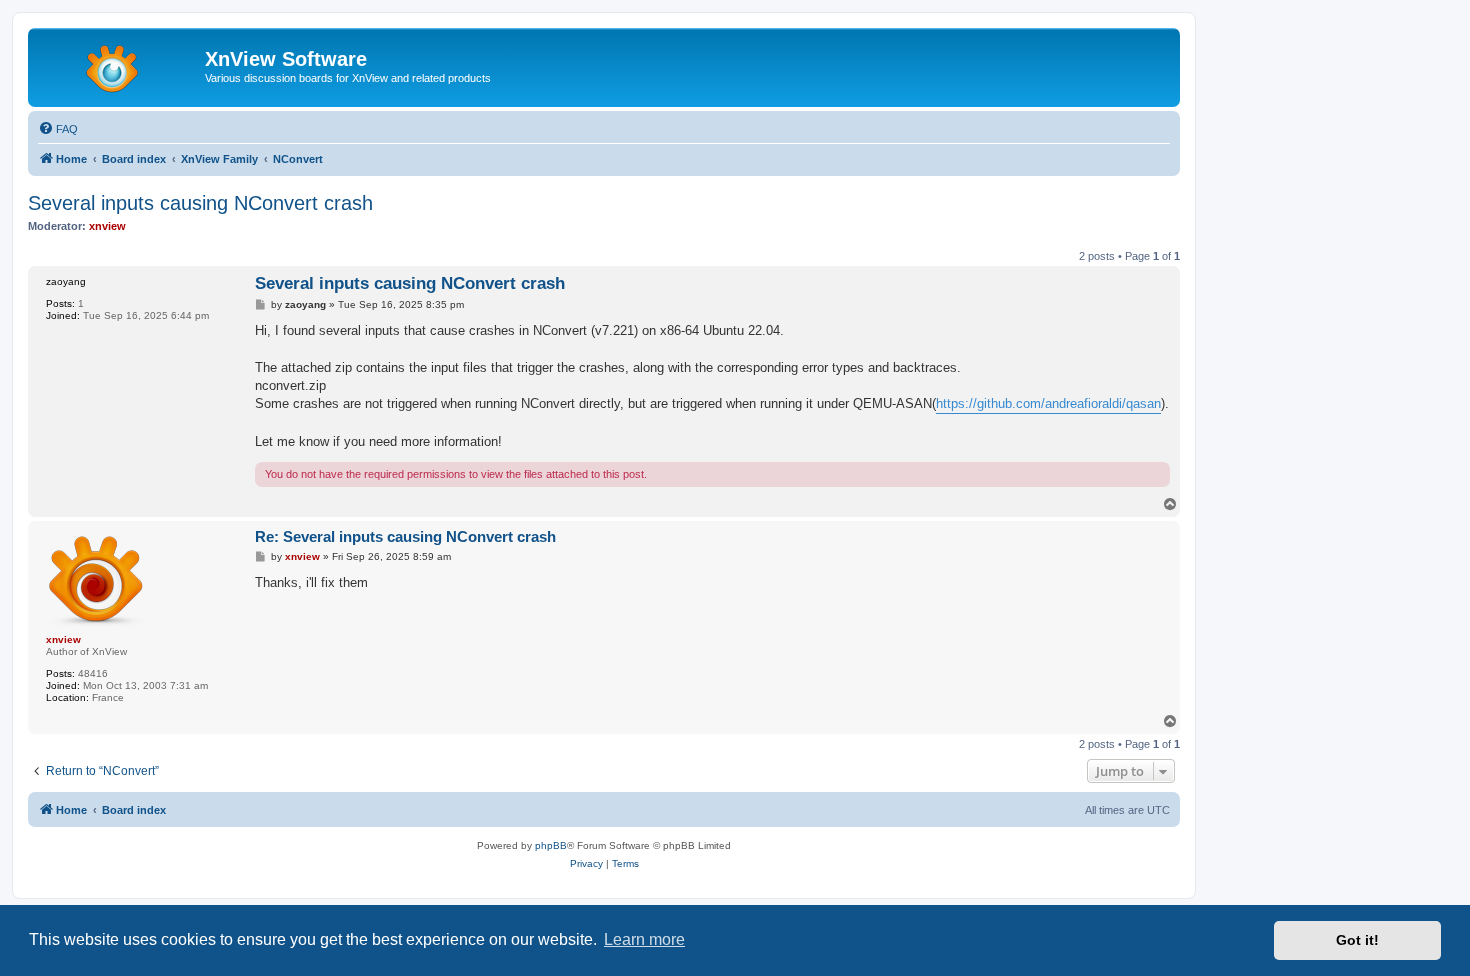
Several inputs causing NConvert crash (200, 203)
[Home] (119, 65)
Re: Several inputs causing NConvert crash (405, 536)
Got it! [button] (1357, 940)
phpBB (551, 845)
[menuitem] (58, 129)
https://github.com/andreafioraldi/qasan (1048, 403)
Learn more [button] (644, 939)
